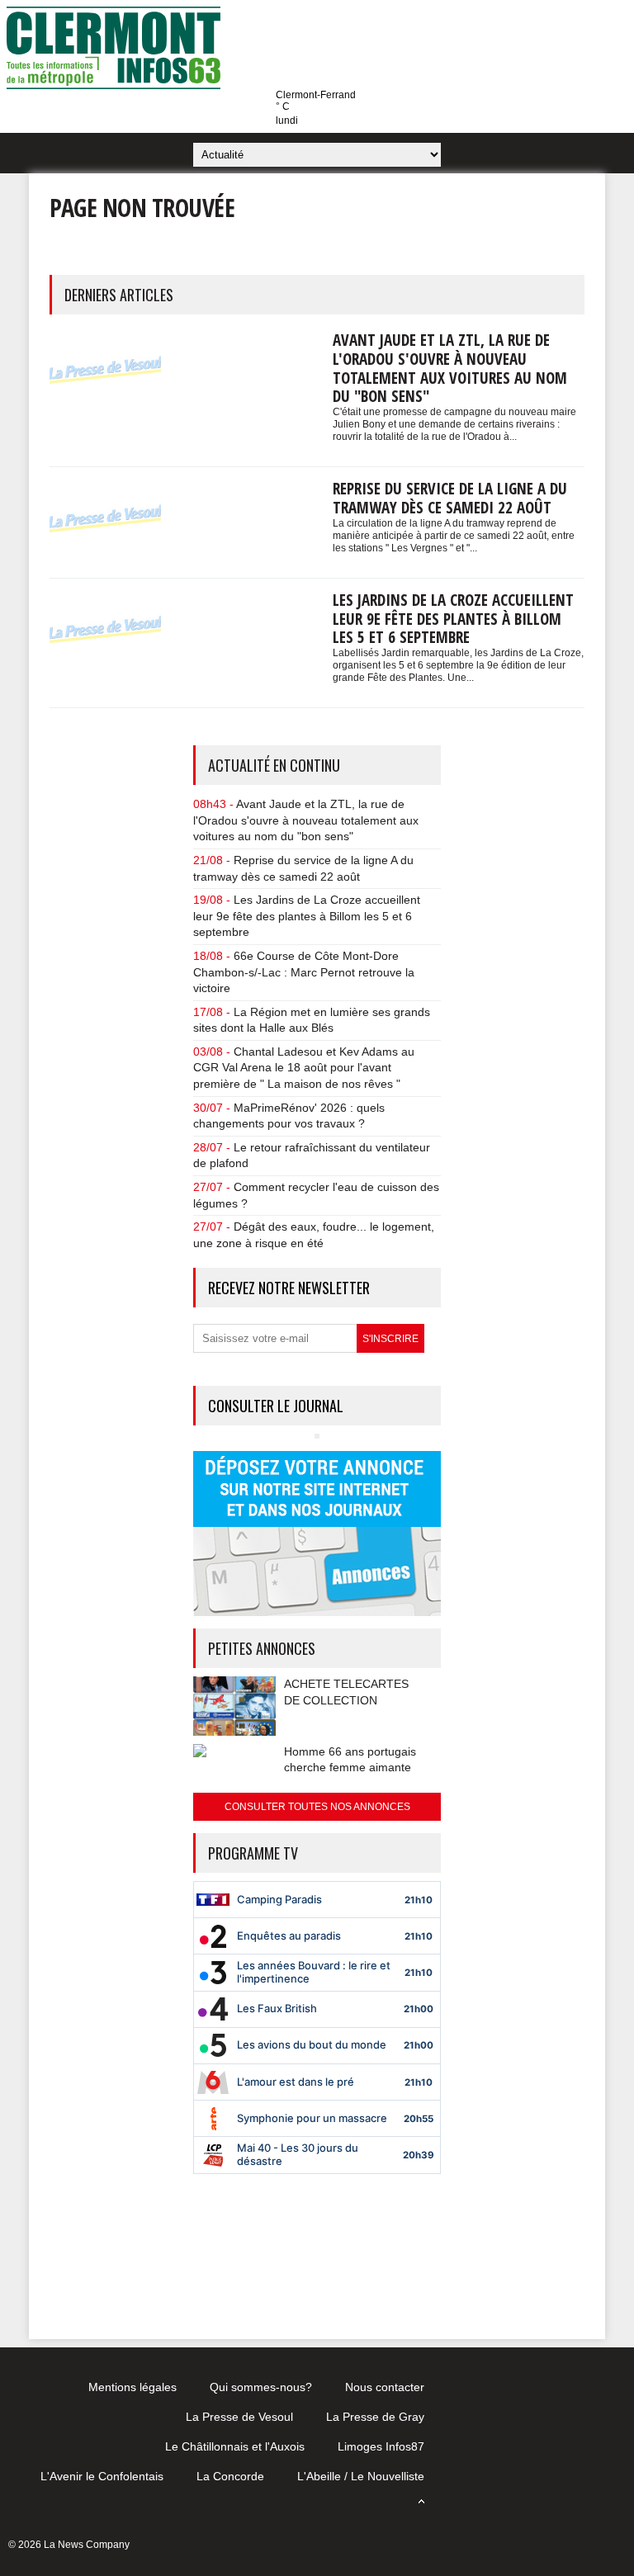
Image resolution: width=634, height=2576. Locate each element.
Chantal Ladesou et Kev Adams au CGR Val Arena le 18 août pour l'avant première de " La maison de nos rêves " (304, 1068)
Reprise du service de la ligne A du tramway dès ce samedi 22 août (450, 498)
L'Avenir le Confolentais (102, 2476)
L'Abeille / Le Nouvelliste (361, 2476)
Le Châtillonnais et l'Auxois (235, 2446)
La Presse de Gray (375, 2417)
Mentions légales (132, 2387)
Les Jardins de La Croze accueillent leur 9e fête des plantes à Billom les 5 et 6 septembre (453, 619)
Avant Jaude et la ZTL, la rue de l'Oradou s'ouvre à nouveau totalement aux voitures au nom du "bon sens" (450, 368)
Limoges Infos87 (381, 2446)
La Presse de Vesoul (239, 2417)
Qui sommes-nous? (261, 2387)
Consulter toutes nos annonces (317, 1807)
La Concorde (230, 2476)
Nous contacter (385, 2387)
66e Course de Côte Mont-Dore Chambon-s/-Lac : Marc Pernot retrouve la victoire (304, 972)
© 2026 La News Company (69, 2545)
